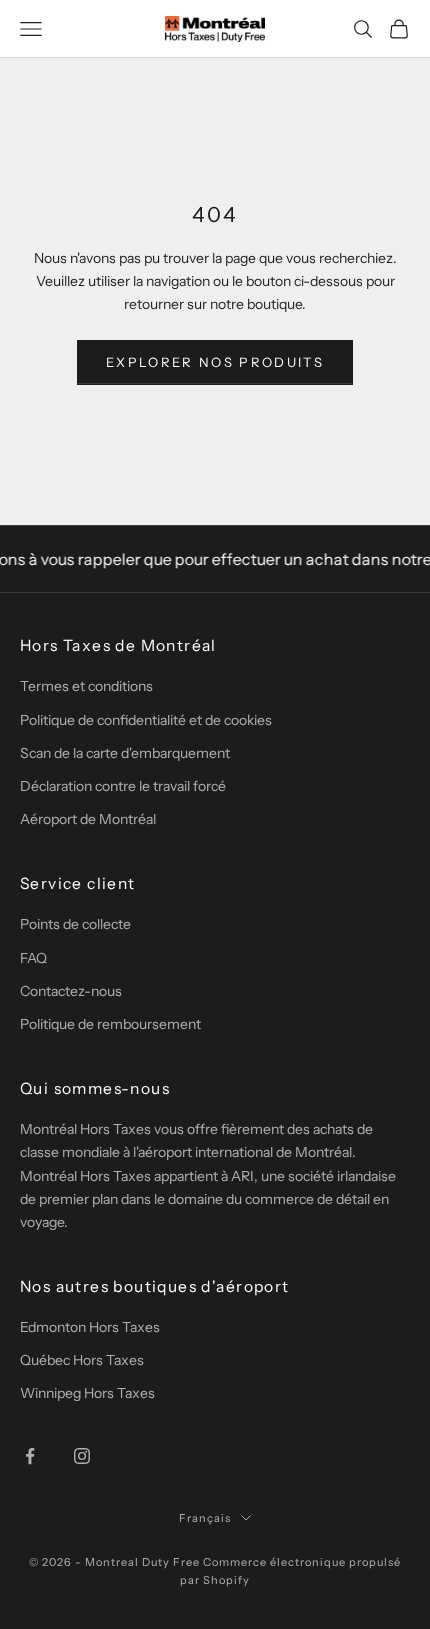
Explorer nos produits (215, 362)
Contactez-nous (71, 991)
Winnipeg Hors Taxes (87, 1393)
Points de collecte (75, 924)
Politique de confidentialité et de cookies (146, 720)
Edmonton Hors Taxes (90, 1327)
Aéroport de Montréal (88, 819)
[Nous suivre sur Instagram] (82, 1456)
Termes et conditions (86, 686)
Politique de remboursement (110, 1024)
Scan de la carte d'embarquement (125, 753)
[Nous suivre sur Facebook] (30, 1456)
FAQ (33, 958)
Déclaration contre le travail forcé (123, 786)
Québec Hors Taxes (82, 1360)
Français (205, 1518)
